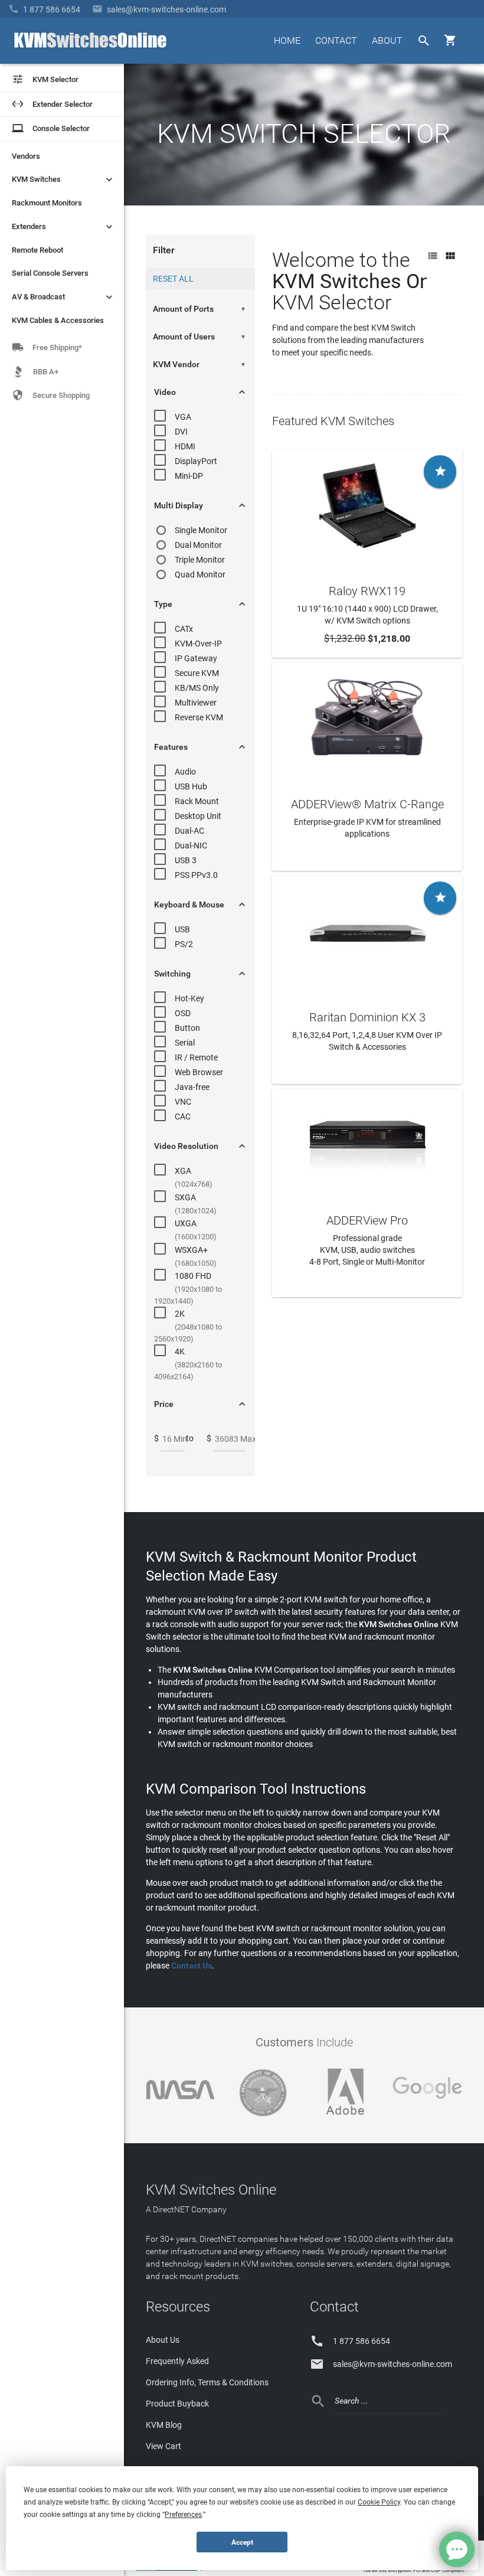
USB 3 (186, 860)
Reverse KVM (199, 717)
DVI (181, 432)
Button (187, 1028)
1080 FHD (193, 1276)
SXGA (185, 1197)
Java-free (192, 1087)
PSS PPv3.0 (196, 875)
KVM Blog (164, 2425)
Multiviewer (196, 703)
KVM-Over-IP (198, 644)
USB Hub (191, 786)
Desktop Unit (198, 816)
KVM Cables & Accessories (58, 320)
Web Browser (199, 1072)
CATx (184, 629)
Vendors (26, 156)
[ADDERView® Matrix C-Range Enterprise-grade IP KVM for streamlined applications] (367, 717)
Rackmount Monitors (47, 203)
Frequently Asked (177, 2361)
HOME (287, 40)
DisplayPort (196, 461)
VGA (183, 417)
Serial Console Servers (50, 273)
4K (180, 1351)
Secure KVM (197, 673)
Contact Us (192, 1966)
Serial (185, 1043)
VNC (183, 1102)
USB (182, 929)
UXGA (186, 1223)
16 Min (175, 1439)
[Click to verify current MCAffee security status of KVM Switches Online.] (289, 2570)
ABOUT (387, 40)
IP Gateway (196, 658)
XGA (183, 1171)
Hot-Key (189, 998)
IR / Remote (196, 1057)
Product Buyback (177, 2404)
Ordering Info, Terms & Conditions (207, 2382)
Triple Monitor (200, 560)
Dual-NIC (191, 845)
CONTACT (336, 40)
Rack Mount (197, 801)
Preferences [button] (183, 2515)
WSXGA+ (191, 1250)
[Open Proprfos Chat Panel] (457, 2549)
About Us (163, 2340)
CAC (183, 1116)
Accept (242, 2542)
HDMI (185, 446)
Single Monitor (201, 530)
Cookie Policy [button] (379, 2502)
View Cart (163, 2446)
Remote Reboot (37, 250)
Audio (185, 772)
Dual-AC (189, 831)
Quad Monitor (200, 574)
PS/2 (184, 944)
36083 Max (236, 1439)
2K (180, 1314)
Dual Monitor (198, 545)
